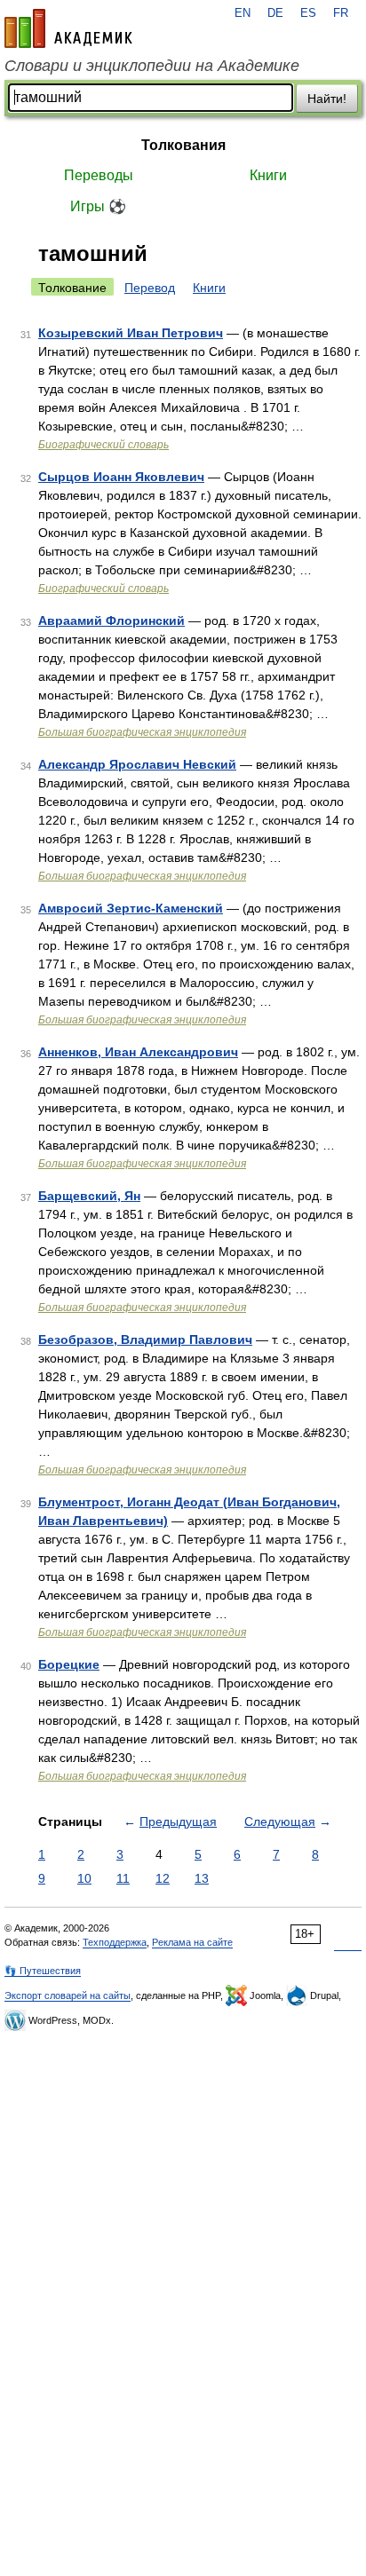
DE (275, 13)
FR (341, 13)
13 (202, 1878)
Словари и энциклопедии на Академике (152, 66)
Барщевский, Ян (89, 1196)
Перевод (150, 288)
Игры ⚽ (98, 206)
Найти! (327, 99)
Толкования (183, 145)
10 (84, 1878)
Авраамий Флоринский (111, 620)
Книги (268, 175)
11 (123, 1878)
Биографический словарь (103, 445)
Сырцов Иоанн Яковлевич (121, 477)
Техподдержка (115, 1942)
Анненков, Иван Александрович (138, 1052)
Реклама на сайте (192, 1942)
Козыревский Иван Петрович (131, 333)
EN (243, 13)
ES (308, 13)
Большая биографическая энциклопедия (142, 732)
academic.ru (68, 28)
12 (163, 1878)
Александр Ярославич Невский (137, 764)
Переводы (99, 175)
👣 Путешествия (43, 1971)
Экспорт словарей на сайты (68, 1995)
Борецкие (69, 1664)
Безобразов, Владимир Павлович (145, 1339)
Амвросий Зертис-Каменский (131, 908)
